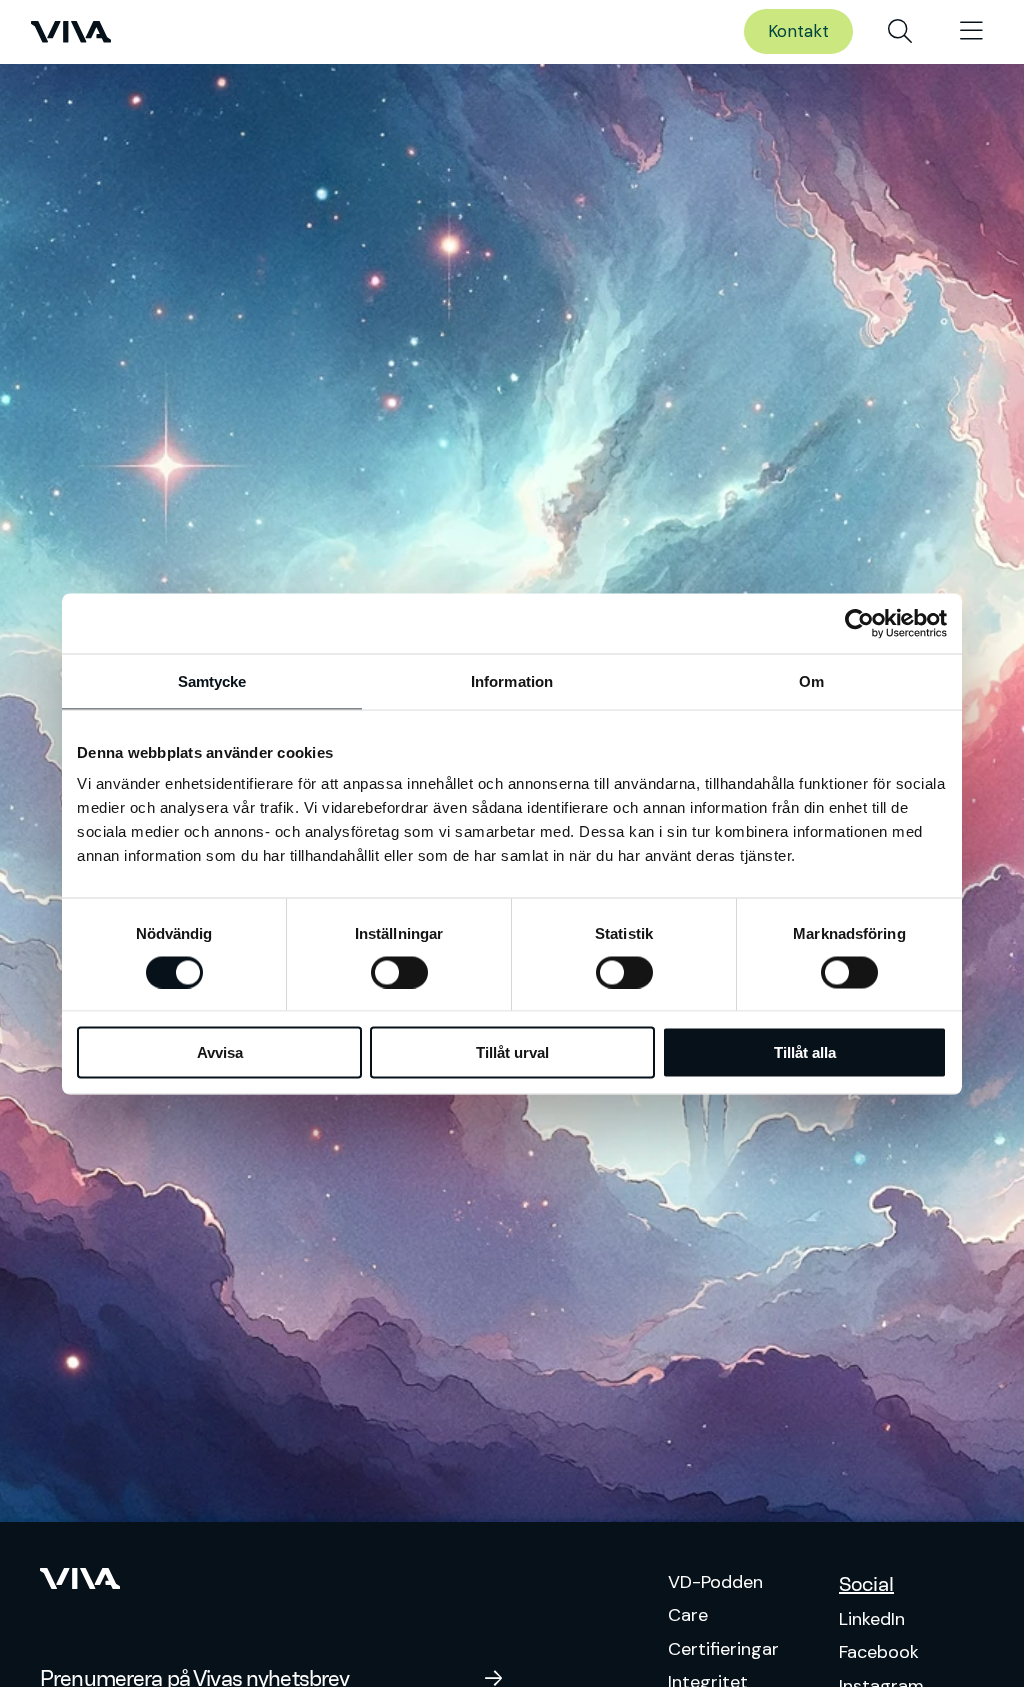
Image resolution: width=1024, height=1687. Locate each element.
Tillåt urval (512, 1052)
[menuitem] (900, 32)
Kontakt (798, 31)
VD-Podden (715, 1582)
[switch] (399, 972)
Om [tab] (811, 680)
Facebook (879, 1652)
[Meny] (971, 32)
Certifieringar (723, 1649)
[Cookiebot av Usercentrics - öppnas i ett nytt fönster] (859, 623)
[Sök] (900, 32)
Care (688, 1615)
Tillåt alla (805, 1052)
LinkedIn (872, 1619)
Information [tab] (512, 680)
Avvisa (220, 1052)
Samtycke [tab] (212, 680)
